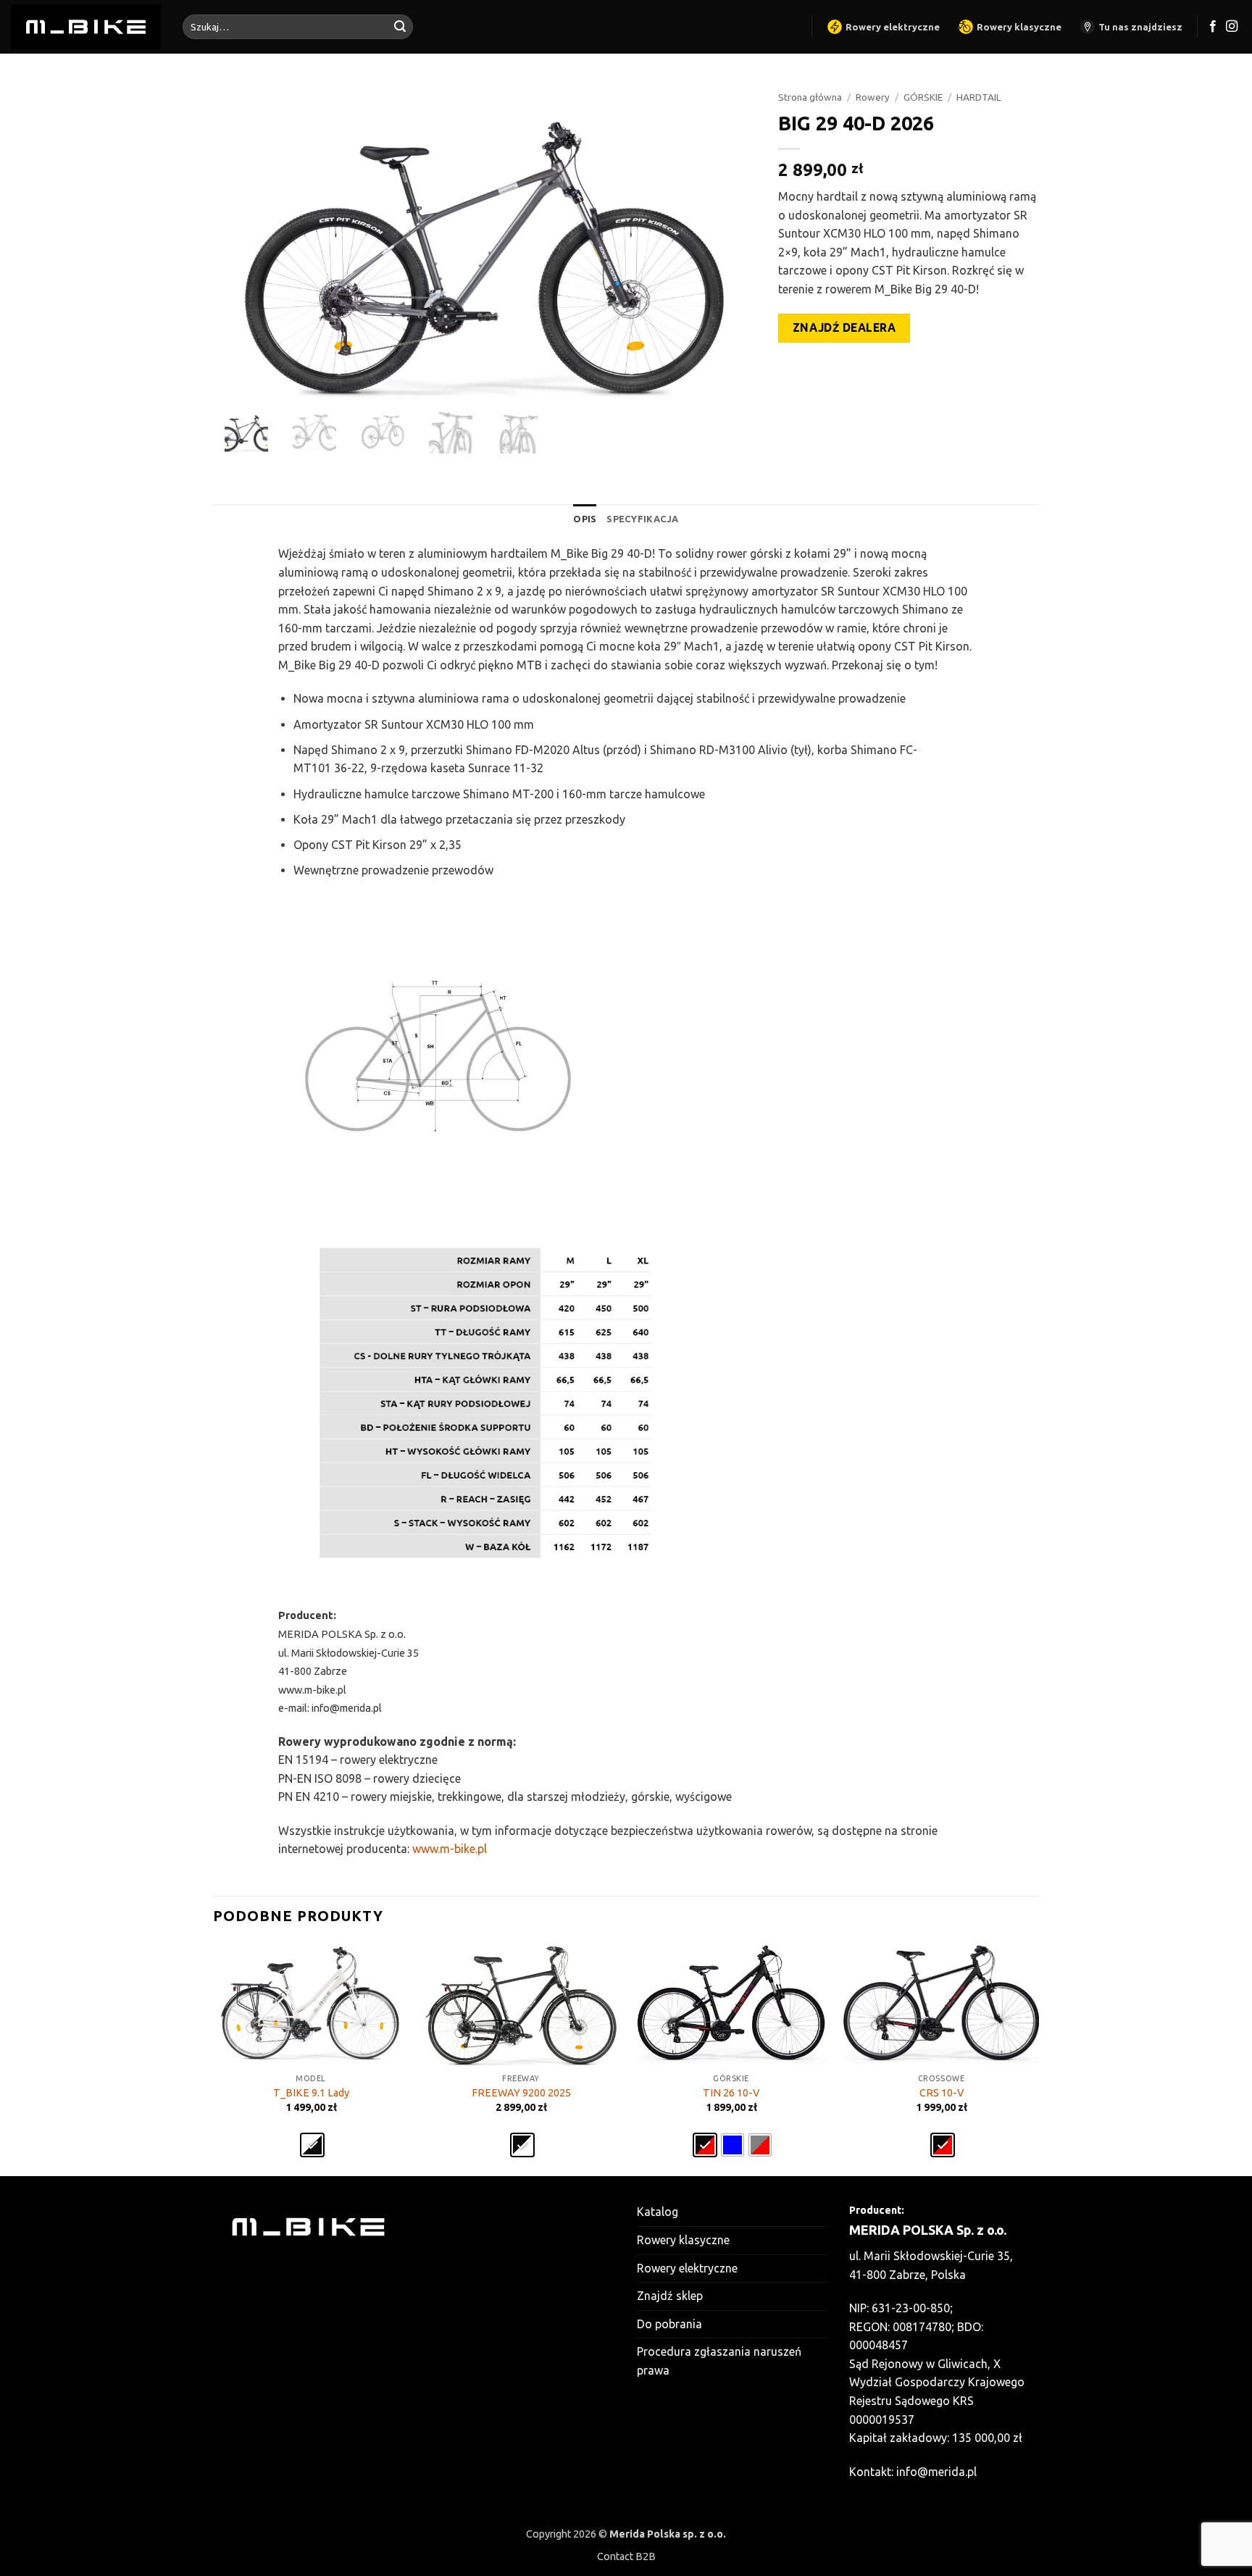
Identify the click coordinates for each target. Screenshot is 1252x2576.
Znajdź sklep (670, 2296)
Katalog (658, 2212)
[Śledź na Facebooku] (1213, 27)
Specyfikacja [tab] (642, 519)
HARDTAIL (979, 97)
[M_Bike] (86, 26)
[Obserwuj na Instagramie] (1232, 27)
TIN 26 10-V (731, 2093)
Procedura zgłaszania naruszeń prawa (719, 2361)
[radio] (312, 2145)
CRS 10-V (942, 2093)
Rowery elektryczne (893, 27)
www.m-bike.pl (450, 1849)
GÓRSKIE (923, 97)
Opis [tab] (585, 519)
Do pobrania (669, 2324)
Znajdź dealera (844, 328)
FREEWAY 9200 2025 (521, 2093)
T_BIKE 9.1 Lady (311, 2093)
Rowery (873, 97)
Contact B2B (626, 2556)
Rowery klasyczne (1019, 27)
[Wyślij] (400, 27)
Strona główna (810, 97)
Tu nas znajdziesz (1140, 27)
